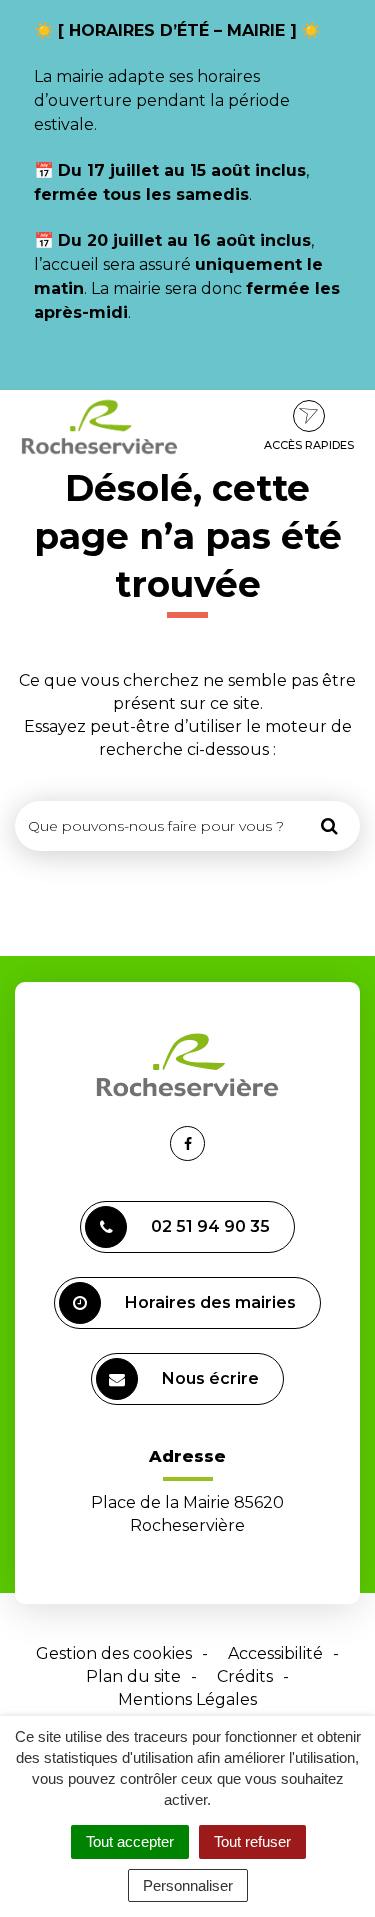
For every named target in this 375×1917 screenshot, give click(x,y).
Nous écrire (210, 1378)
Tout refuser (252, 1841)
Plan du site (133, 1676)
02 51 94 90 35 (210, 1226)
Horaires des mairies (210, 1302)
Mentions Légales (187, 1699)
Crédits (245, 1676)
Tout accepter (130, 1841)
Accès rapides (309, 445)
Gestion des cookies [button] (114, 1653)
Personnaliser (188, 1885)
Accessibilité (275, 1653)
